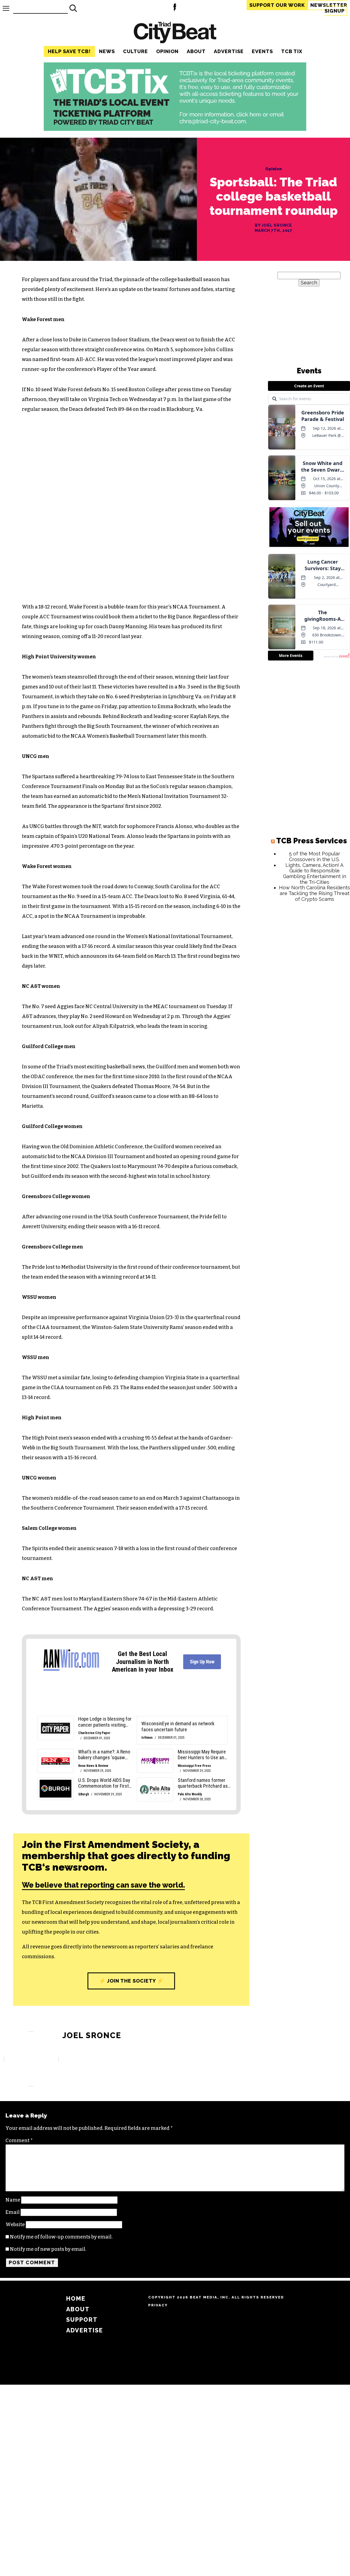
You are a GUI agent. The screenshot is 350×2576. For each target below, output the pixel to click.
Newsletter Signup (329, 8)
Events (262, 51)
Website (15, 2225)
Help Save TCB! (69, 51)
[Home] (175, 33)
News (107, 51)
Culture (135, 51)
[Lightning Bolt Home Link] (175, 8)
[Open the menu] (6, 8)
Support (277, 5)
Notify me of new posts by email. (48, 2249)
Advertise (229, 51)
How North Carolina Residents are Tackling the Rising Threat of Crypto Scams (314, 893)
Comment (19, 2141)
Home (76, 2299)
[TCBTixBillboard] (175, 129)
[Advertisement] (309, 990)
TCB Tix (292, 51)
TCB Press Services (312, 841)
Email (13, 2212)
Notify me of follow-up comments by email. (61, 2237)
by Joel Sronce (274, 225)
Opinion (167, 51)
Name (13, 2200)
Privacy (158, 2305)
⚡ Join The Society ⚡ (131, 1981)
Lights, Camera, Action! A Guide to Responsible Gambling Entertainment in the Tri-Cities (315, 874)
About (196, 51)
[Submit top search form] (73, 8)
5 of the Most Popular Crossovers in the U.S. (315, 856)
